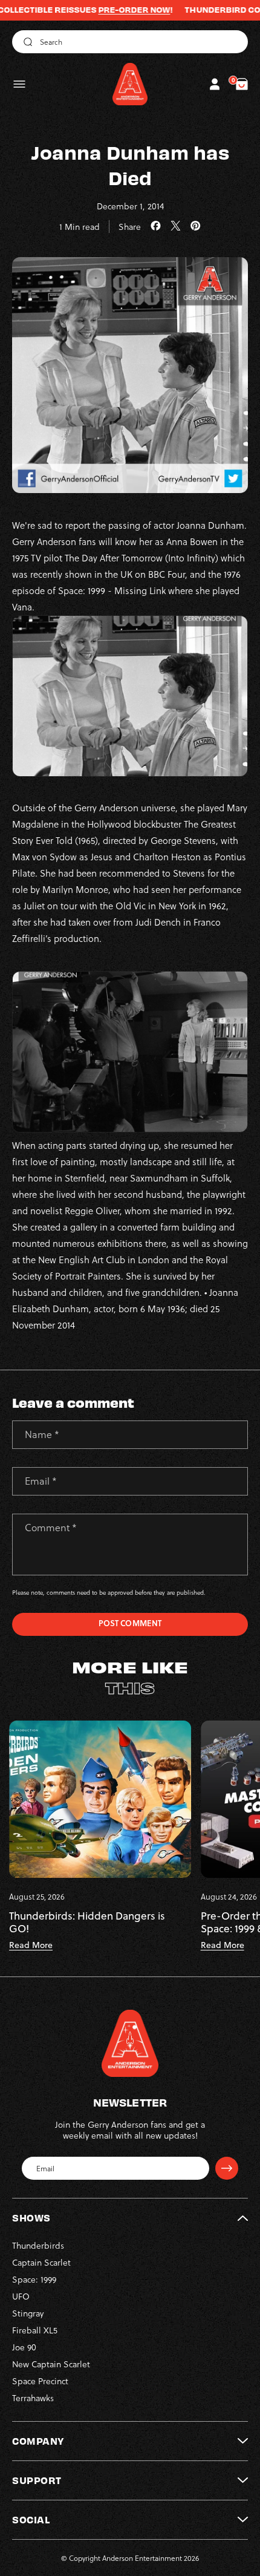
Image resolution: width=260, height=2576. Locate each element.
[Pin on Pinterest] (196, 226)
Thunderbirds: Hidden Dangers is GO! (87, 1922)
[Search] (26, 42)
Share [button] (130, 227)
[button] (19, 84)
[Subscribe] (227, 2168)
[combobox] (130, 42)
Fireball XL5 (35, 2330)
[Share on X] (176, 226)
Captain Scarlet (41, 2262)
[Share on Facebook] (156, 226)
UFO (21, 2296)
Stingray (28, 2313)
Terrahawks (33, 2398)
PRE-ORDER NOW (104, 10)
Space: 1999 (34, 2279)
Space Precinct (40, 2381)
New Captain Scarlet (51, 2364)
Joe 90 (24, 2347)
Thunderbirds (38, 2245)
